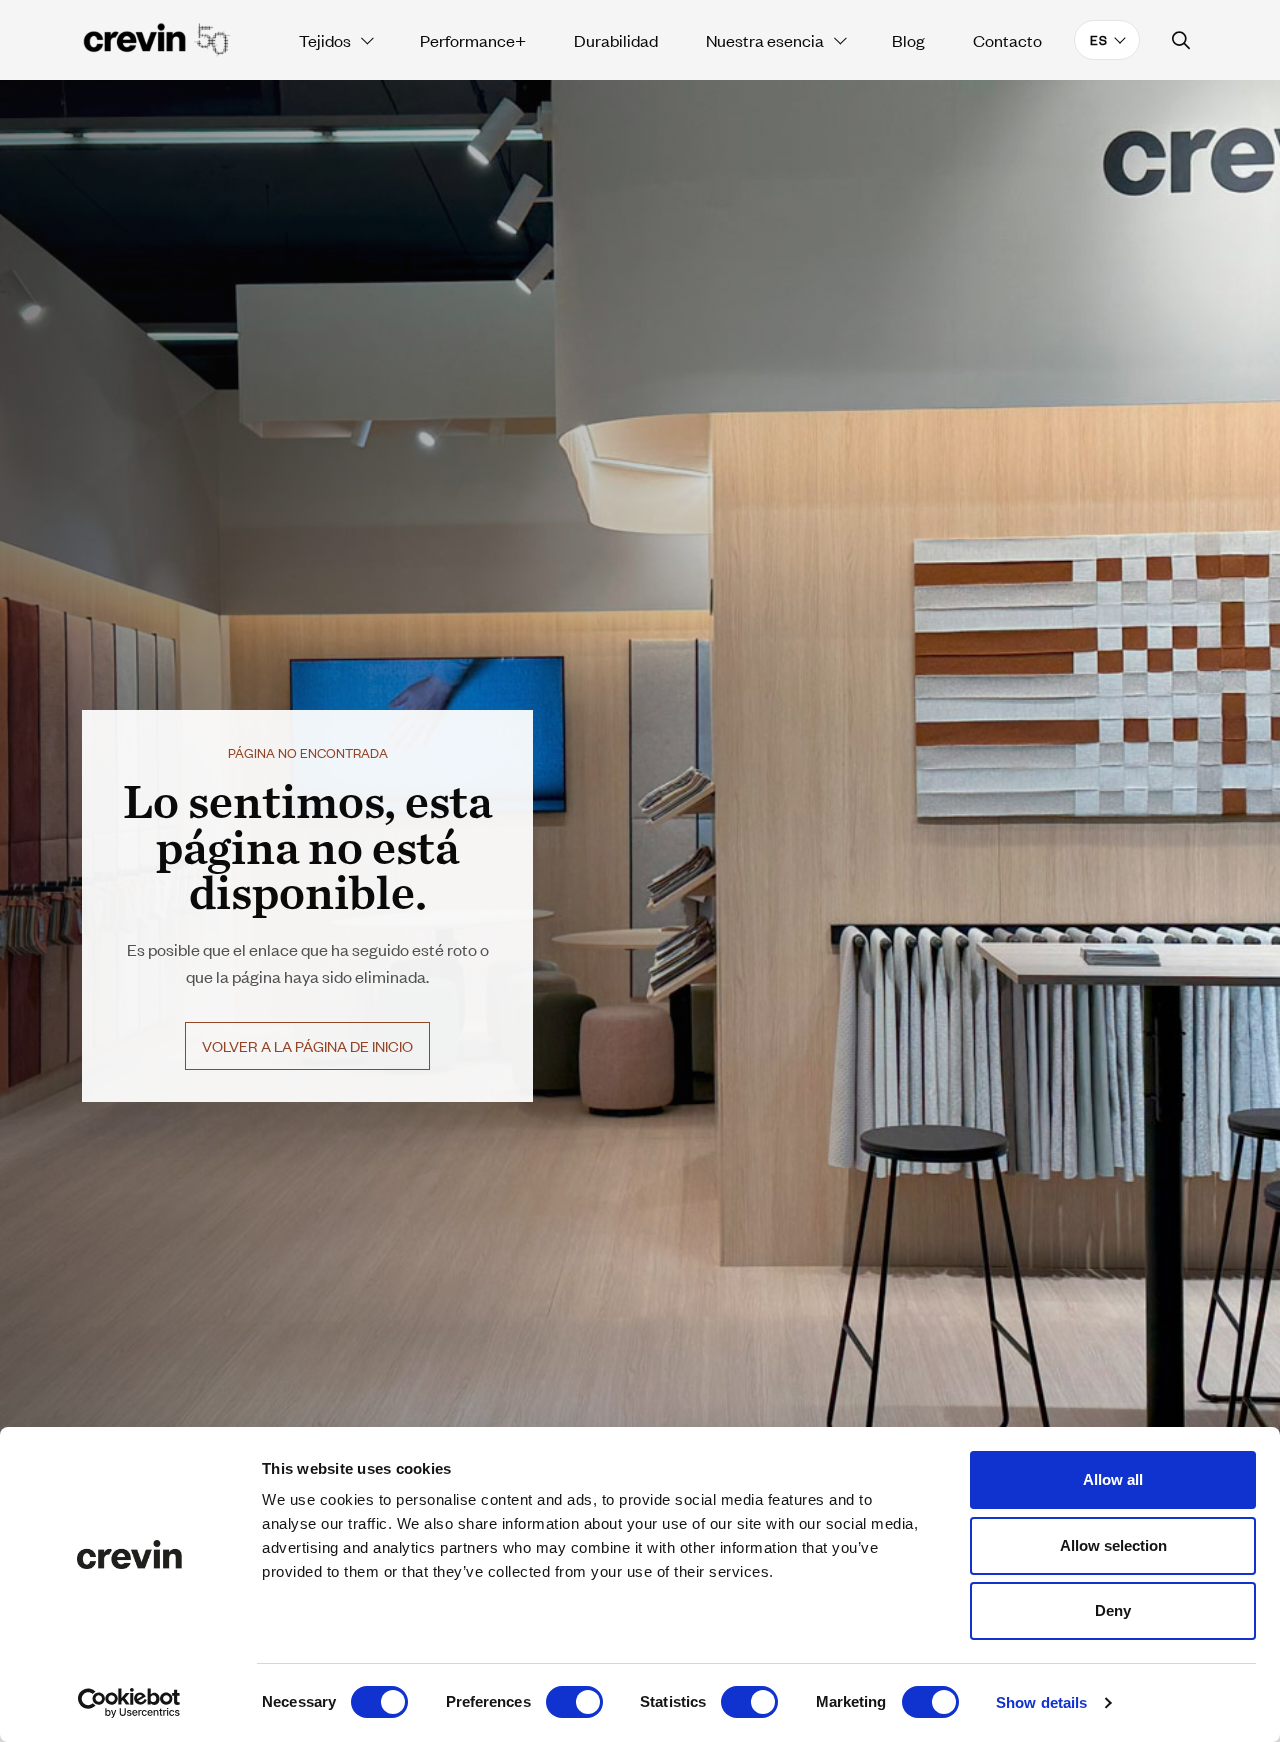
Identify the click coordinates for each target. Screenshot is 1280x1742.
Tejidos (325, 40)
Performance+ (473, 40)
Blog (908, 40)
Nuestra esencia (765, 40)
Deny (1113, 1610)
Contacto (1007, 40)
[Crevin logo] (157, 40)
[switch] (574, 1702)
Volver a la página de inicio (307, 1045)
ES (1099, 39)
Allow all (1113, 1479)
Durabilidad (616, 40)
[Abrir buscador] (1181, 40)
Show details (1041, 1702)
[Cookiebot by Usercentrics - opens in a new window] (129, 1703)
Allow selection (1113, 1545)
